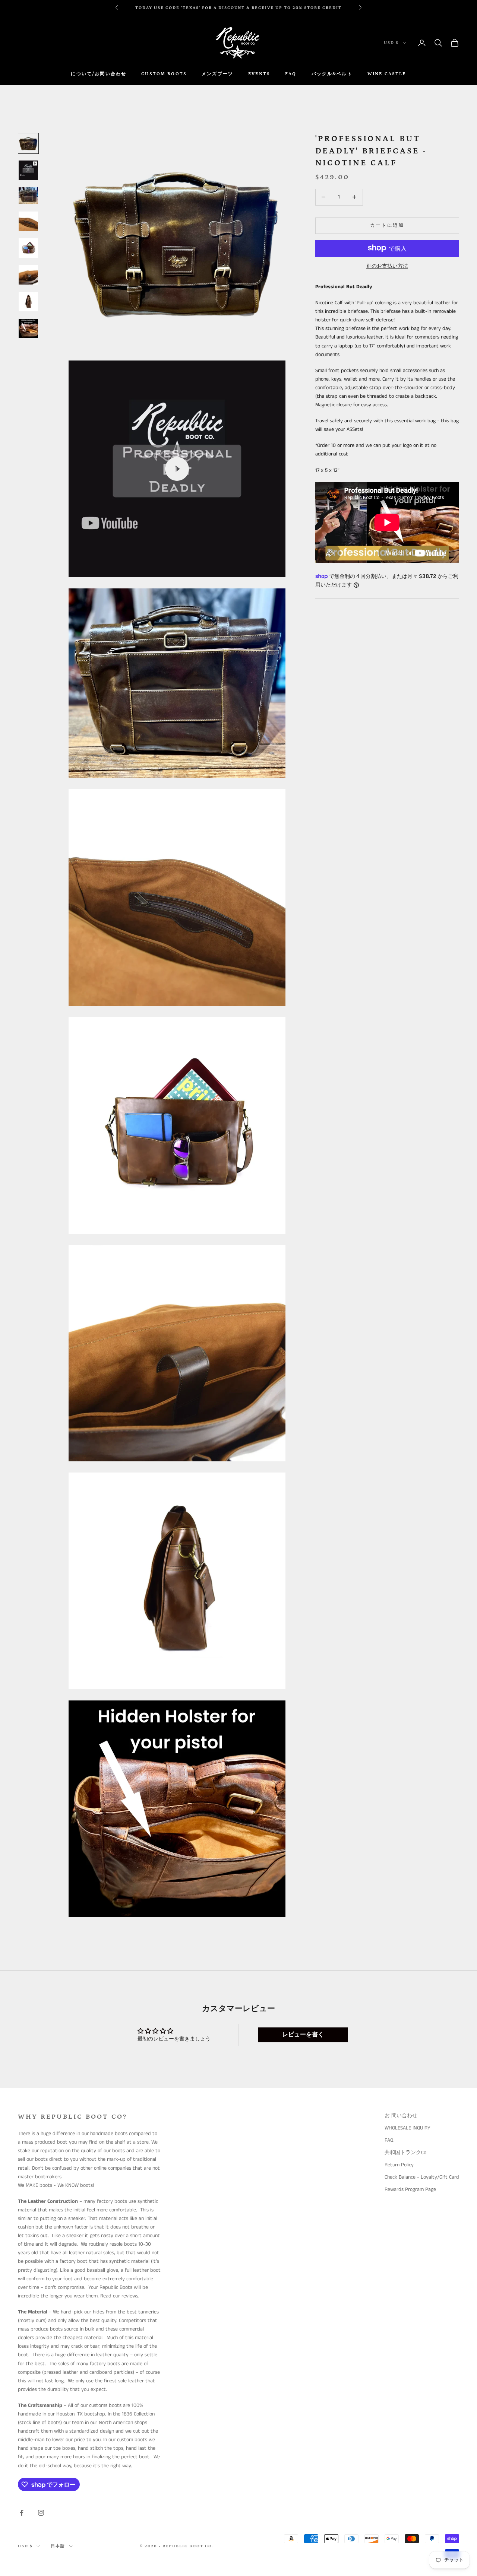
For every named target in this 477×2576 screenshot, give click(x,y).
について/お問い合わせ (99, 74)
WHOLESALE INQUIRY (407, 2128)
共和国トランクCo (405, 2153)
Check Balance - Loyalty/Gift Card (422, 2177)
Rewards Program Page (410, 2189)
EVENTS (259, 74)
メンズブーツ (217, 74)
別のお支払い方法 (387, 266)
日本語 (58, 2546)
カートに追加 (387, 225)
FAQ (291, 74)
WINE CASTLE (387, 74)
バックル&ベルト (332, 74)
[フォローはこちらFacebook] (22, 2513)
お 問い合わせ (401, 2116)
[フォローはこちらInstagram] (41, 2513)
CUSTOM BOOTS (164, 74)
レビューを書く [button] (303, 2035)
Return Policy (399, 2165)
